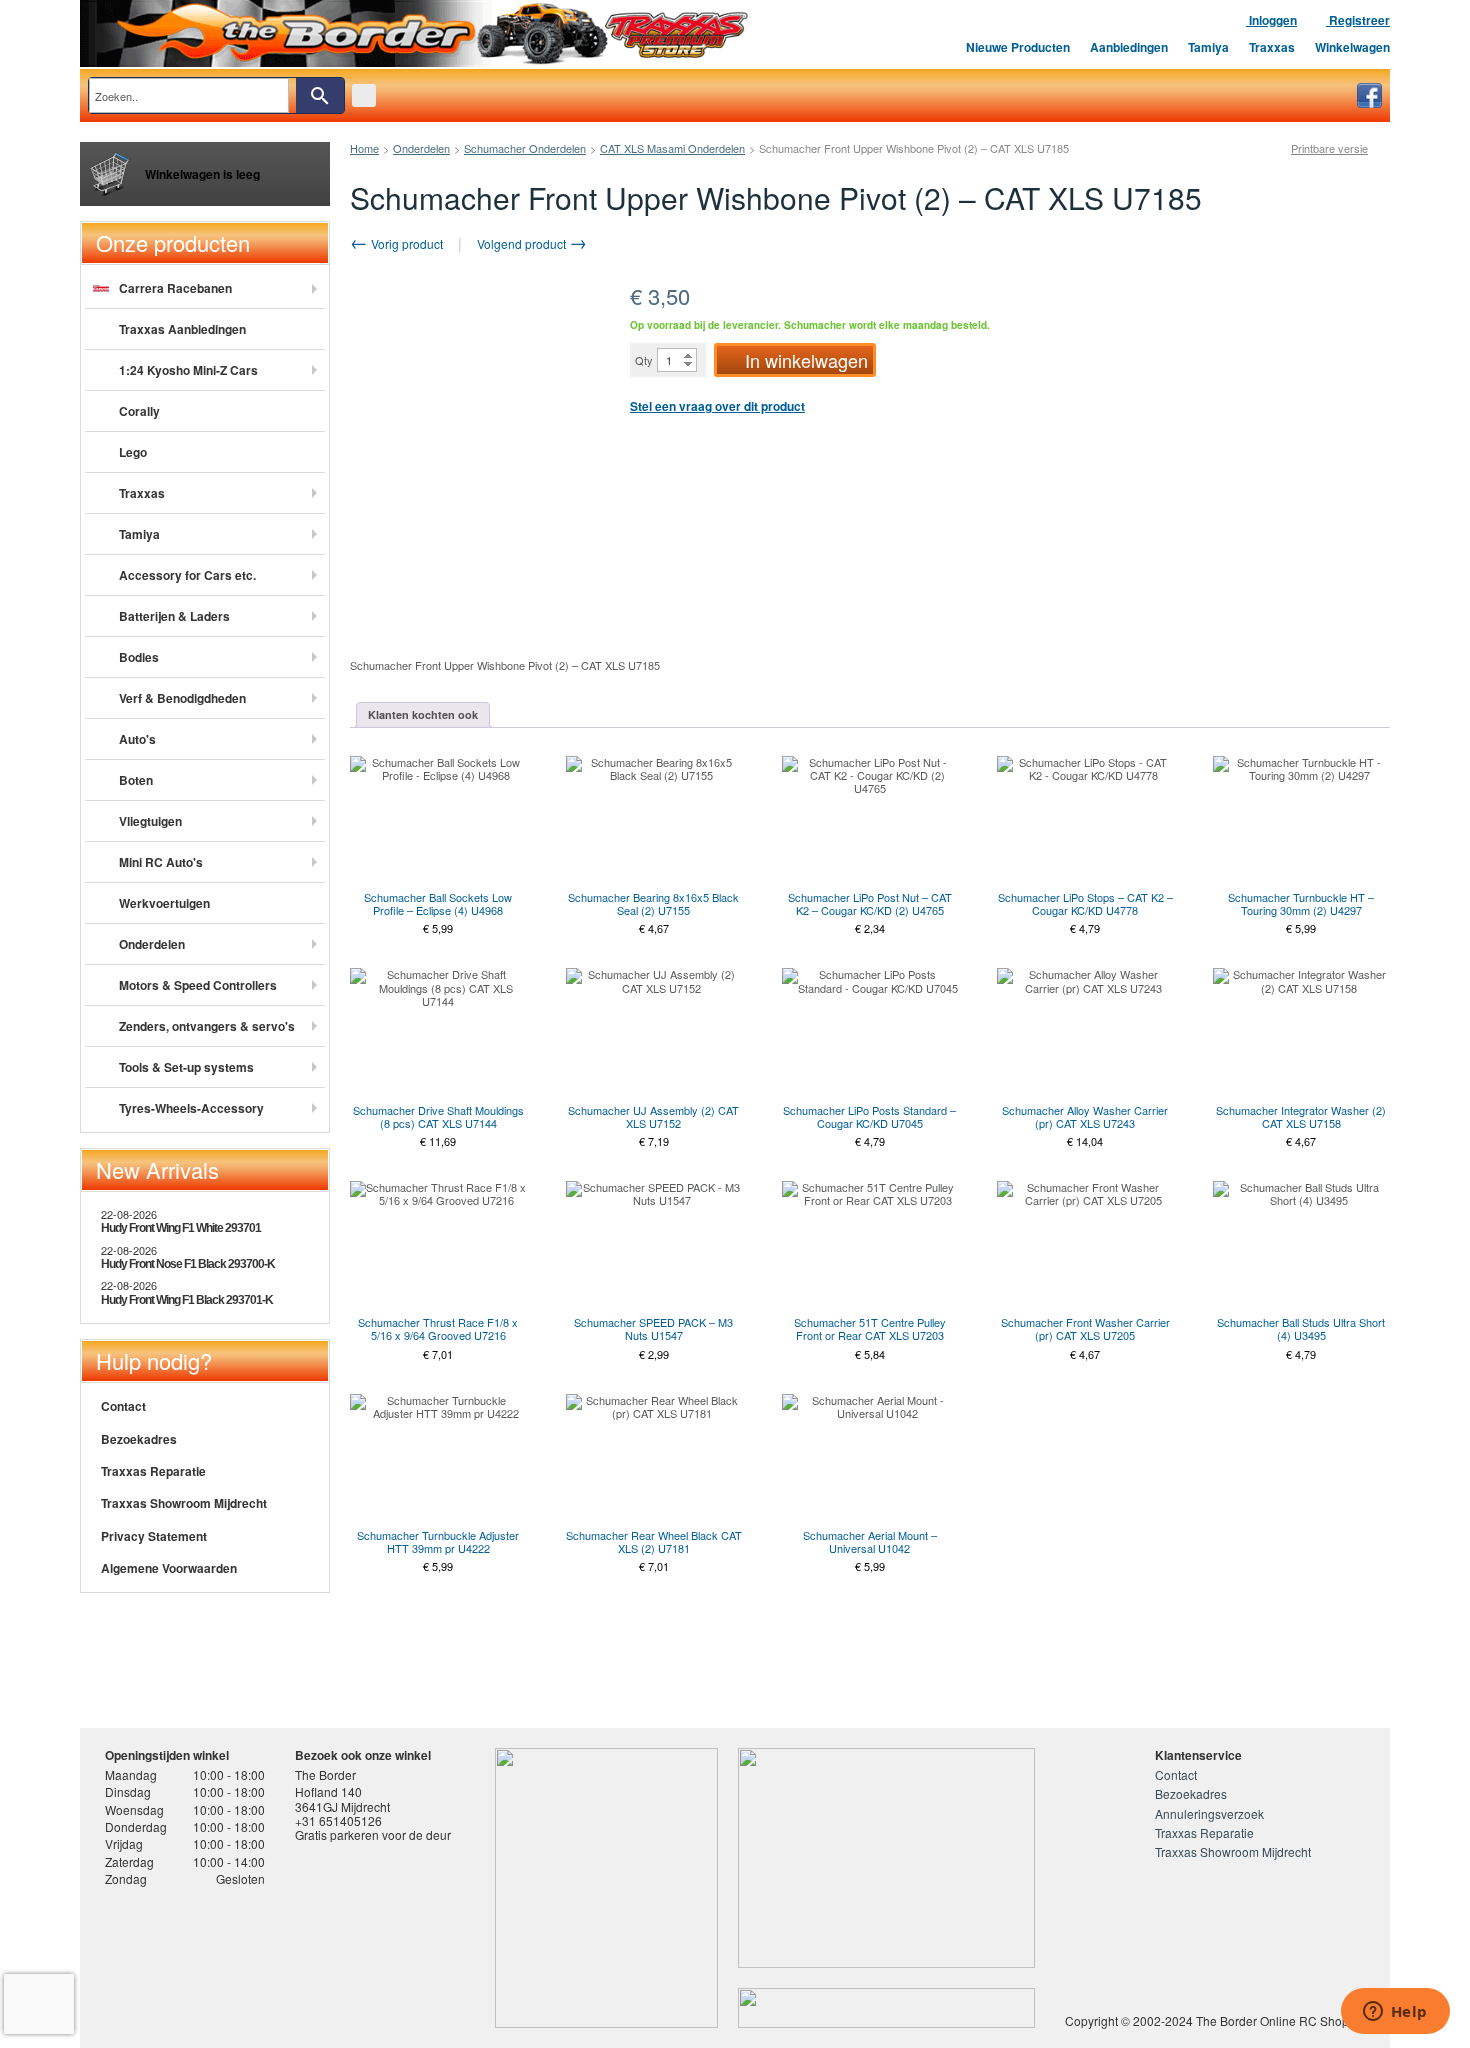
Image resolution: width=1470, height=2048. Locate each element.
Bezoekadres (139, 1439)
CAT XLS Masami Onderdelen (672, 148)
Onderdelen (421, 148)
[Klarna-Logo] (265, 1961)
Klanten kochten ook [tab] (423, 714)
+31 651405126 (338, 1820)
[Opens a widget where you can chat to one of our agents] (1395, 2013)
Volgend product (523, 243)
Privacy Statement (154, 1536)
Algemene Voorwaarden (169, 1568)
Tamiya (1208, 47)
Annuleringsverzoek (1209, 1813)
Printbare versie (1329, 148)
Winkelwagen (1352, 47)
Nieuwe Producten (1018, 47)
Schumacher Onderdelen (525, 148)
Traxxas (1272, 47)
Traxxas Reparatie (153, 1471)
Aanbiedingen (1129, 47)
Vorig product (405, 243)
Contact (123, 1406)
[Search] (320, 95)
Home (364, 148)
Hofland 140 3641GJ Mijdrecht (342, 1798)
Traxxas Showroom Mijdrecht (184, 1503)
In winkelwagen (806, 360)
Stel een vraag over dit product (717, 406)
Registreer (1358, 20)
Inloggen (1271, 20)
